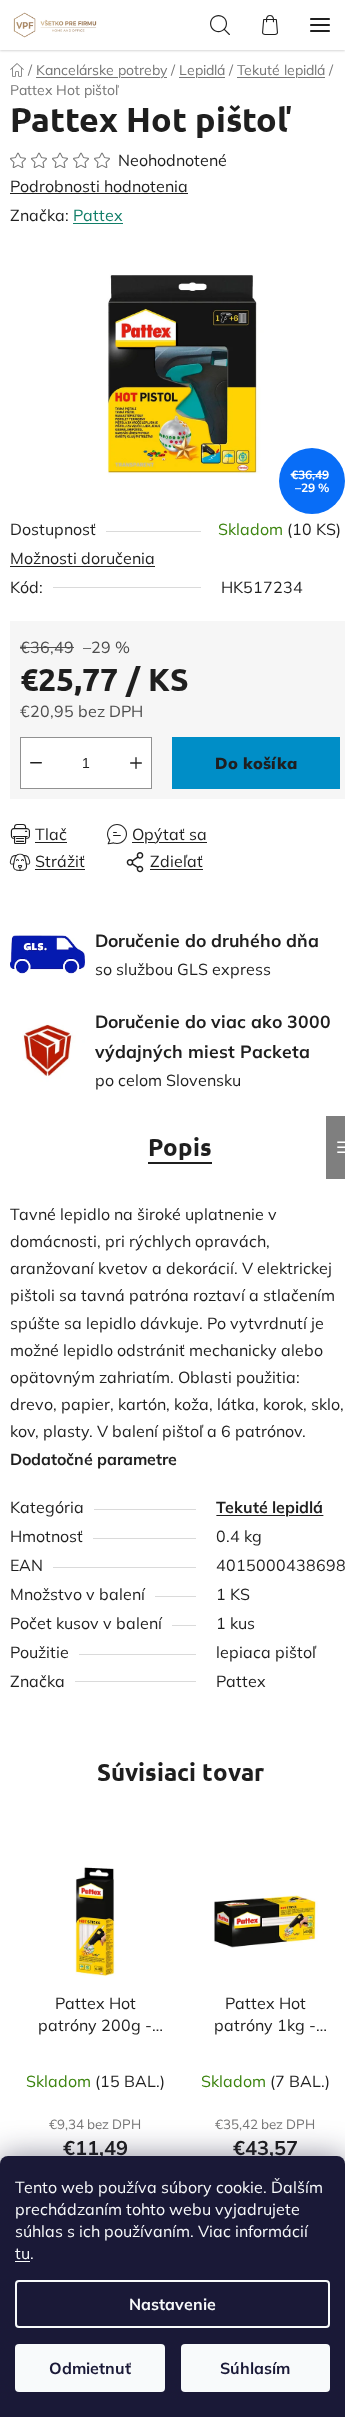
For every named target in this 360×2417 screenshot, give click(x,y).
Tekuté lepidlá (269, 1507)
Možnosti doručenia (82, 558)
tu (22, 2253)
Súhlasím (255, 2368)
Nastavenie (172, 2304)
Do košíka (256, 763)
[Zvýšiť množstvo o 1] (136, 763)
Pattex (98, 215)
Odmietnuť (90, 2368)
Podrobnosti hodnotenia (99, 186)
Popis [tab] (180, 1146)
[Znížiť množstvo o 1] (36, 763)
